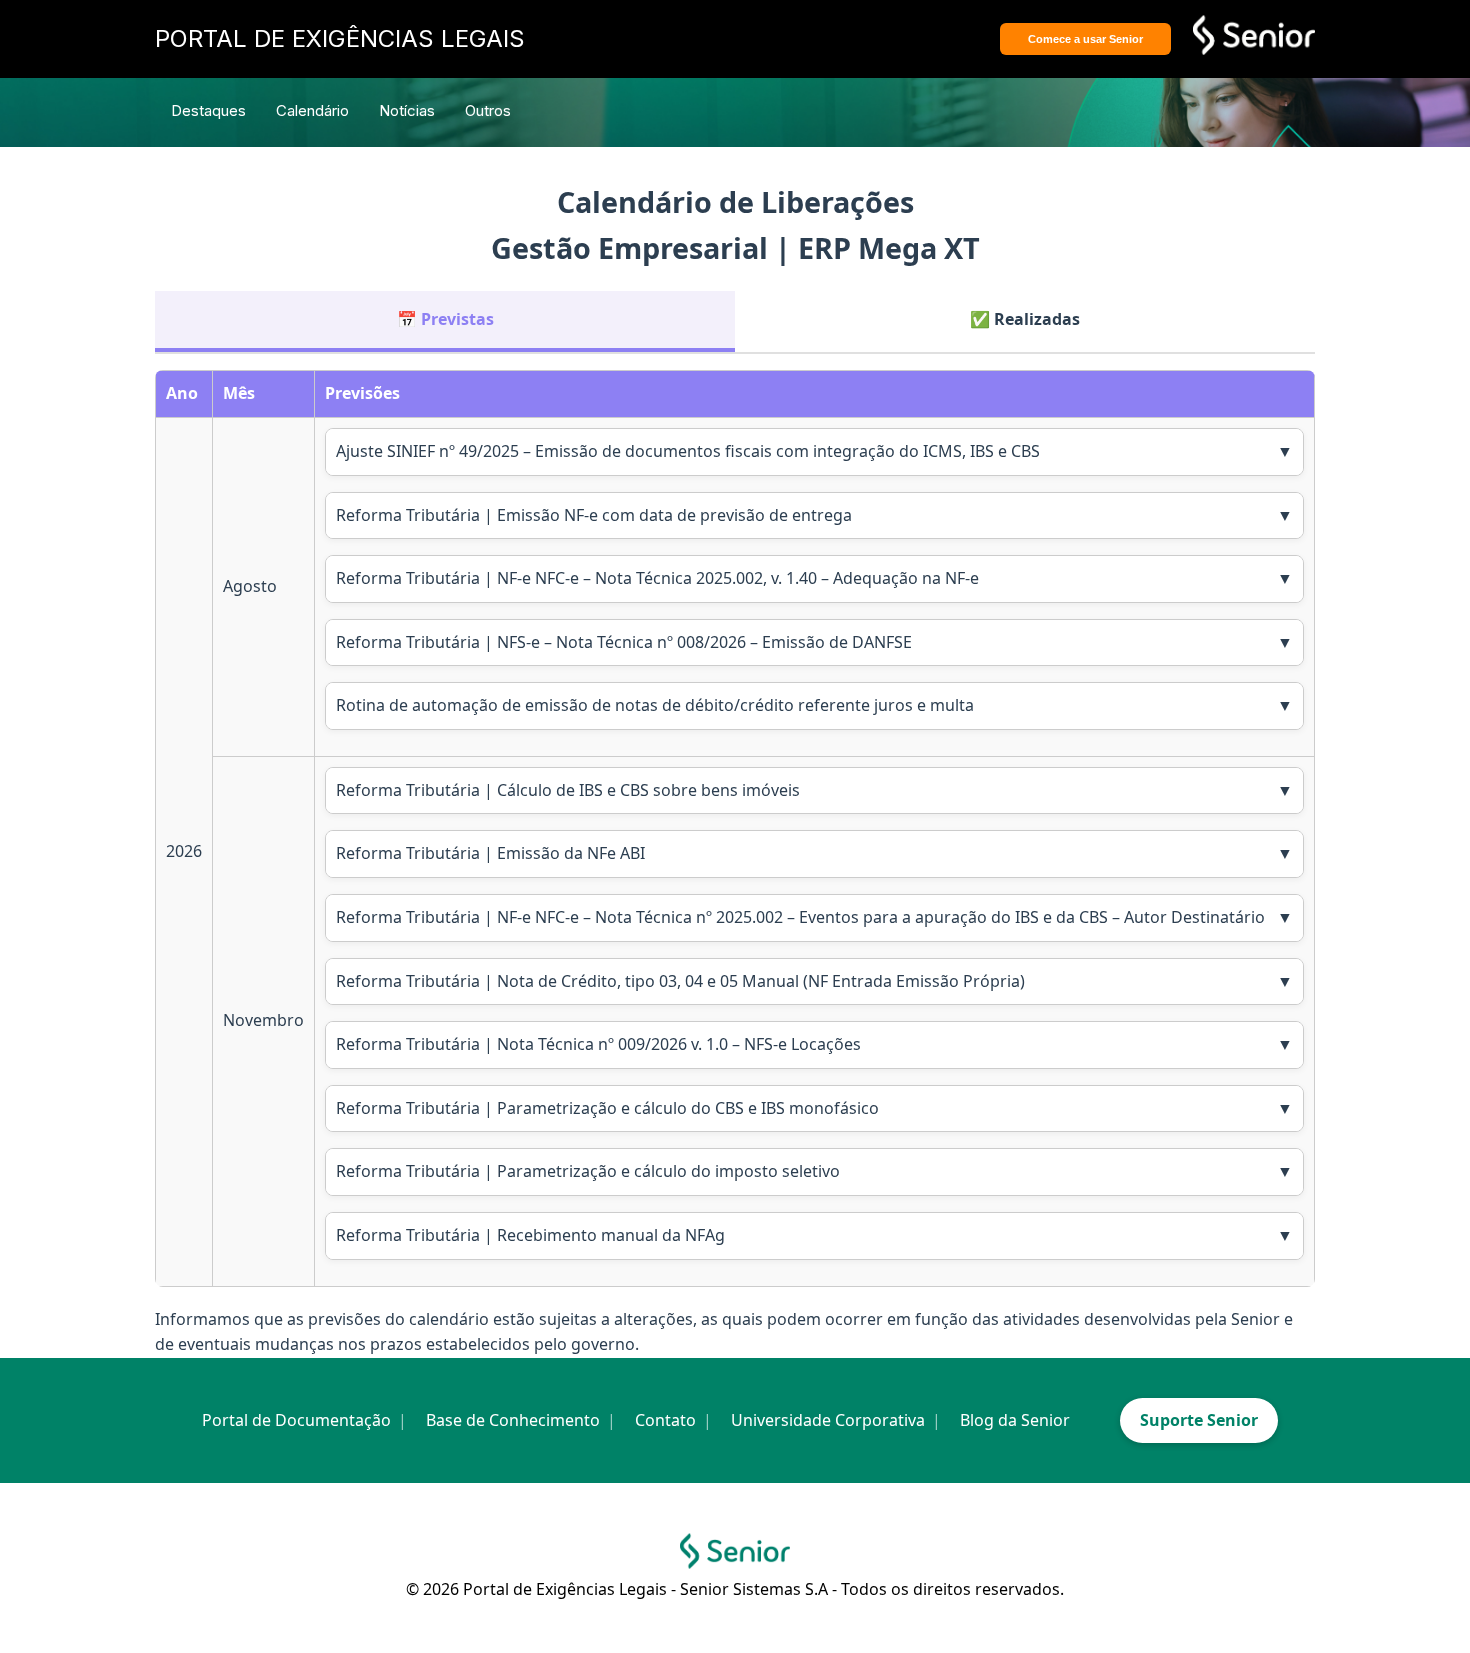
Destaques (208, 110)
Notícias (407, 110)
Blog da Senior (1015, 1420)
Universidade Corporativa (828, 1420)
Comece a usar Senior (1085, 39)
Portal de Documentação (296, 1420)
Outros (488, 110)
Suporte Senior (1199, 1420)
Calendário (312, 110)
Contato (665, 1420)
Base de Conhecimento (513, 1420)
